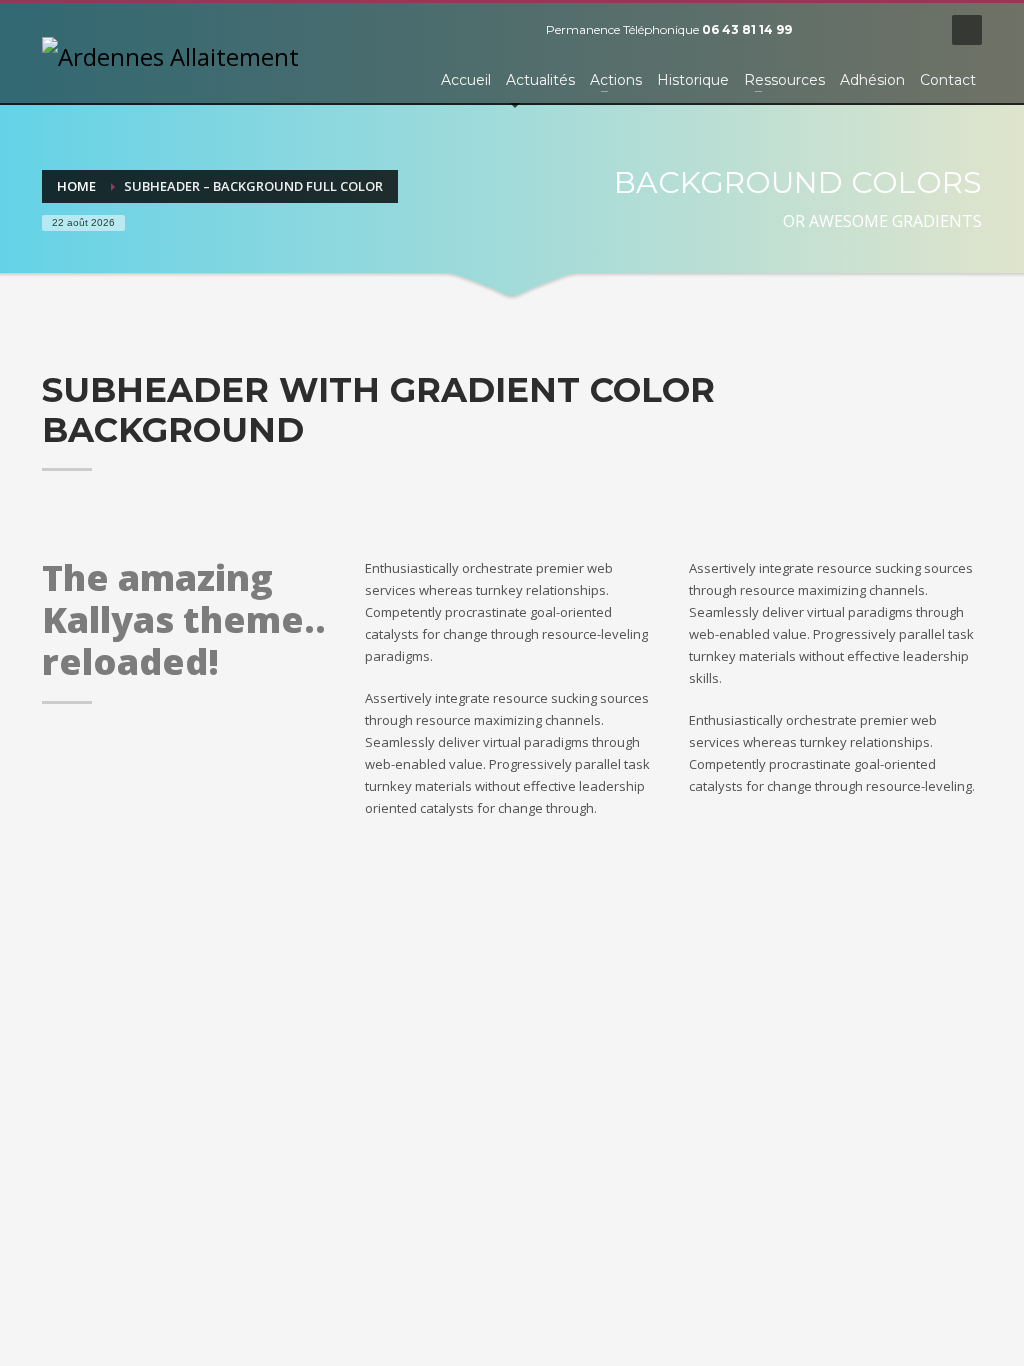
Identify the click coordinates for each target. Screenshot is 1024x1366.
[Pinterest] (887, 30)
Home (76, 186)
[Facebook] (827, 30)
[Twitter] (857, 30)
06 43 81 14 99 (747, 29)
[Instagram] (917, 30)
